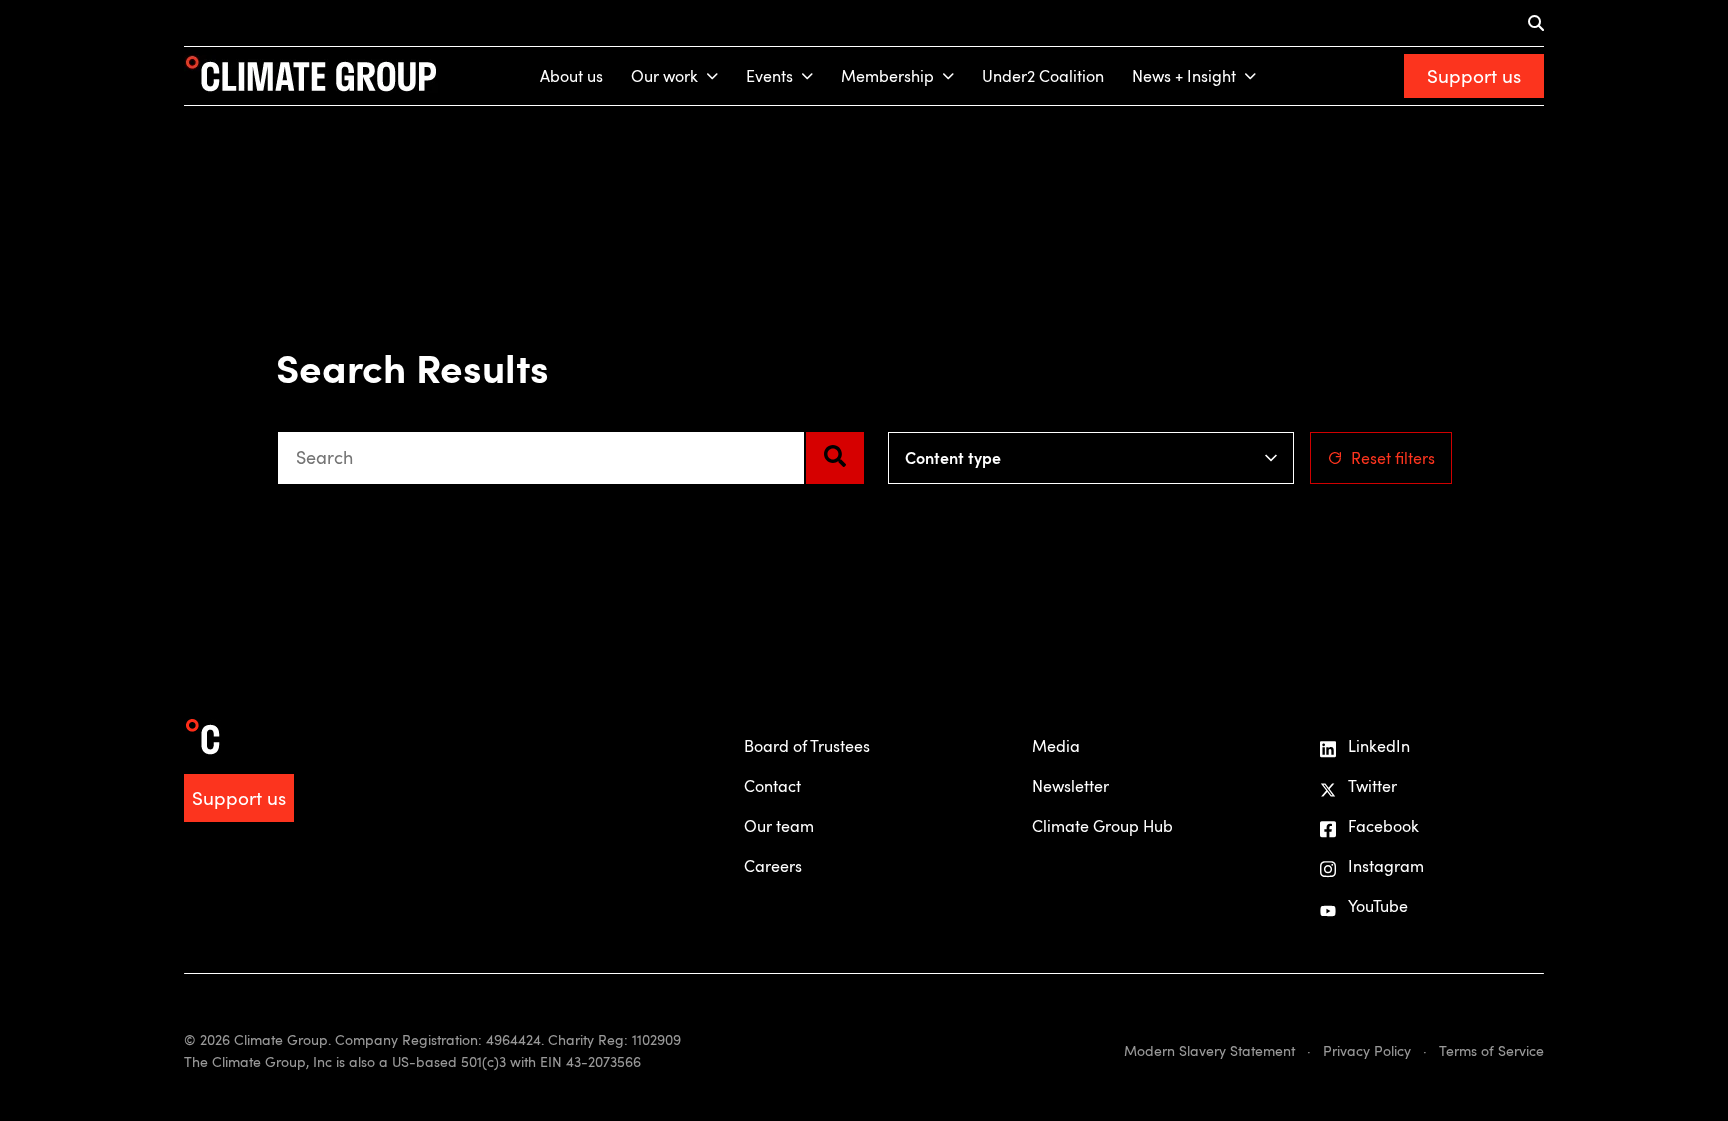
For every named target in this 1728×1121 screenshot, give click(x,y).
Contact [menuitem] (772, 786)
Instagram (1386, 866)
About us (571, 76)
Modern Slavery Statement (1209, 1050)
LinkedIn (1379, 746)
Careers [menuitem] (773, 866)
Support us (1474, 75)
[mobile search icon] (1536, 23)
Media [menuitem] (1056, 746)
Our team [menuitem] (779, 826)
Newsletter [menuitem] (1070, 786)
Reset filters (1393, 458)
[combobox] (541, 458)
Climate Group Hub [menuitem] (1102, 826)
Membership (887, 76)
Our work (664, 76)
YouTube (1378, 906)
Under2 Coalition (1043, 76)
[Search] (835, 458)
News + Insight (1184, 76)
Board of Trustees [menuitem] (807, 746)
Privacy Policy (1367, 1050)
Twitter (1372, 786)
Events (769, 76)
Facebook (1383, 826)
